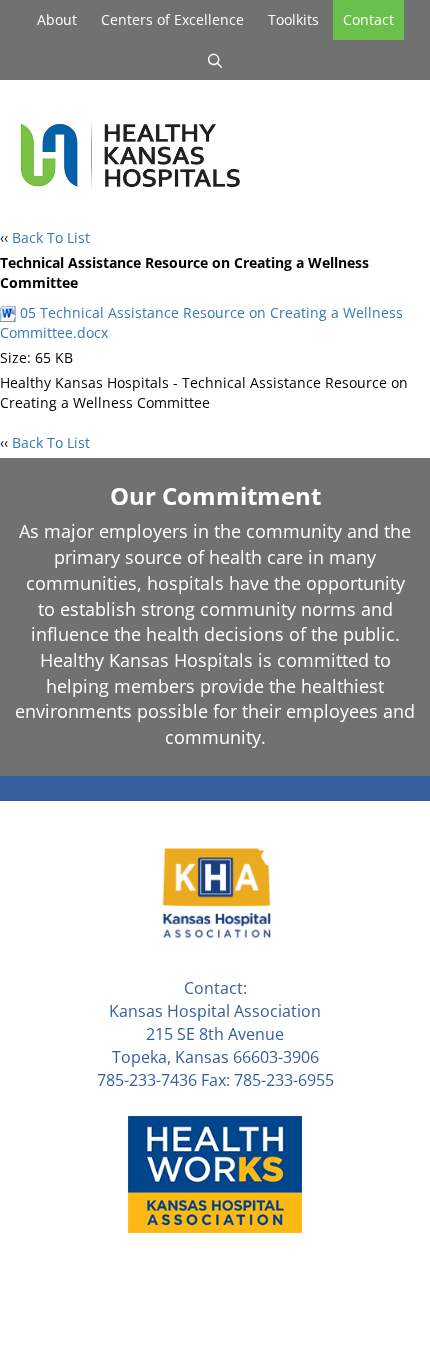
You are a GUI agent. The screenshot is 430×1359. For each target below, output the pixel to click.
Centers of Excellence (172, 19)
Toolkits (293, 19)
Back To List (51, 237)
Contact (368, 19)
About (57, 19)
